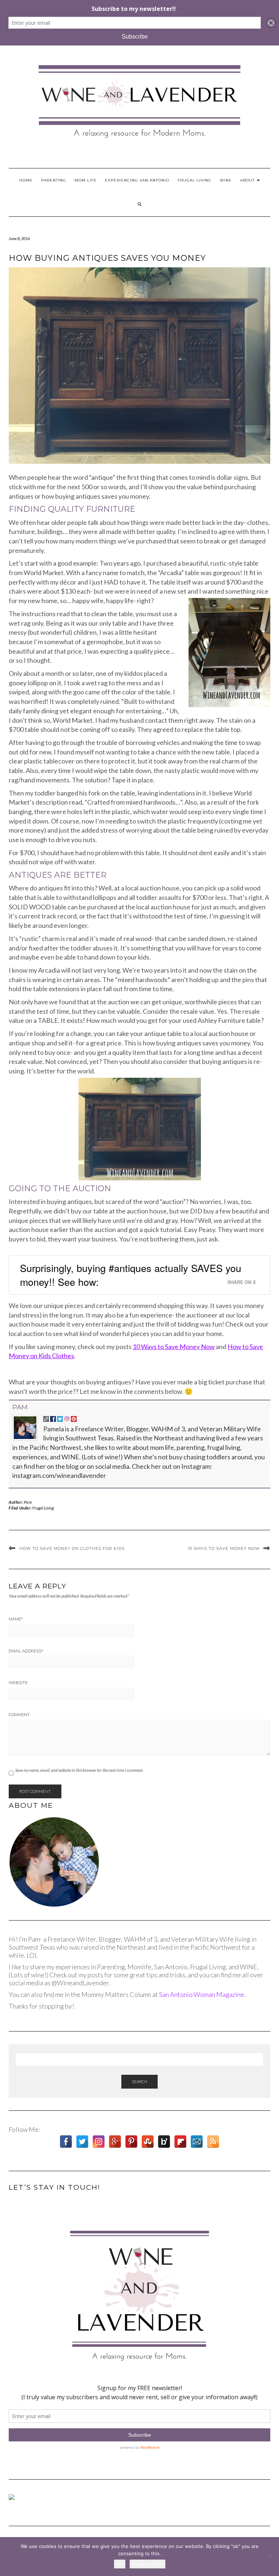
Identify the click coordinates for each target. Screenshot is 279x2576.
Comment (19, 1715)
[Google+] (115, 2142)
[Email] (197, 2142)
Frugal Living (195, 180)
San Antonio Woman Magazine (202, 1994)
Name (16, 1619)
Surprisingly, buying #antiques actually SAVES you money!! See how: (131, 1275)
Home (26, 180)
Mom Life (86, 180)
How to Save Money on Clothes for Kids (72, 1548)
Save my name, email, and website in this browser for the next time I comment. (79, 1770)
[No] (270, 2557)
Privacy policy (147, 2564)
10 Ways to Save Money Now (174, 1347)
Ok (120, 2564)
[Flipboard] (180, 2142)
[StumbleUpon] (148, 2142)
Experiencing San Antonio (137, 180)
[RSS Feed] (213, 2142)
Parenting (54, 180)
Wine (226, 180)
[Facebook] (66, 2142)
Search (139, 2081)
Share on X (242, 1282)
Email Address (26, 1651)
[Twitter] (82, 2142)
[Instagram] (99, 2142)
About (248, 180)
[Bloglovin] (164, 2142)
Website (18, 1683)
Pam (20, 1407)
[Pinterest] (131, 2142)
